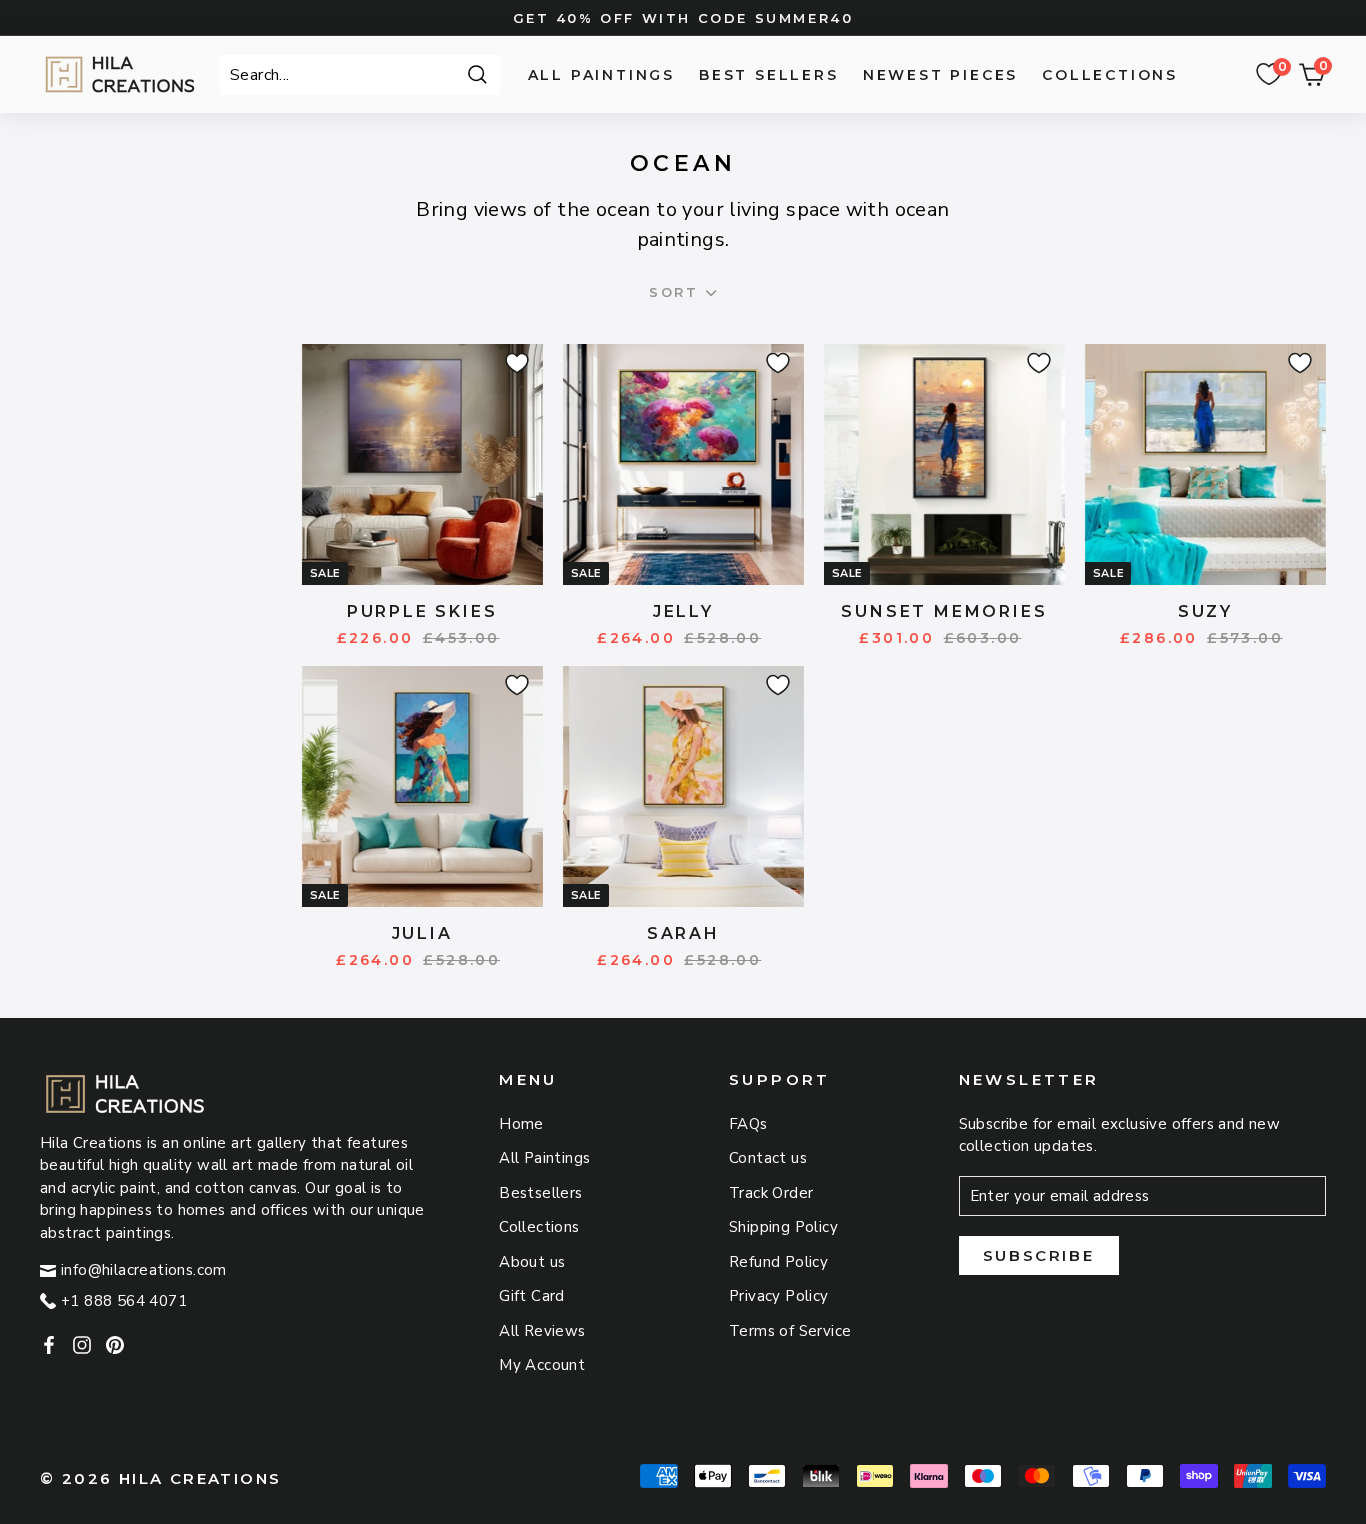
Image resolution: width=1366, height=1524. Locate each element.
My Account (542, 1365)
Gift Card (532, 1296)
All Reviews (542, 1331)
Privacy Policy (779, 1296)
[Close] (711, 292)
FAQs (748, 1124)
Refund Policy (778, 1262)
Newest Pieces (940, 75)
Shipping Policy (783, 1227)
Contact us (768, 1158)
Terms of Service (790, 1331)
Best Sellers (769, 75)
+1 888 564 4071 (124, 1301)
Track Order (771, 1193)
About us (532, 1262)
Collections (1110, 75)
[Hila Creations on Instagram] (82, 1343)
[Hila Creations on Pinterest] (115, 1343)
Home (521, 1124)
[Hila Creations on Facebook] (49, 1343)
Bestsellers (540, 1193)
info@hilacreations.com (144, 1270)
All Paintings (601, 75)
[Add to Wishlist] (514, 360)
